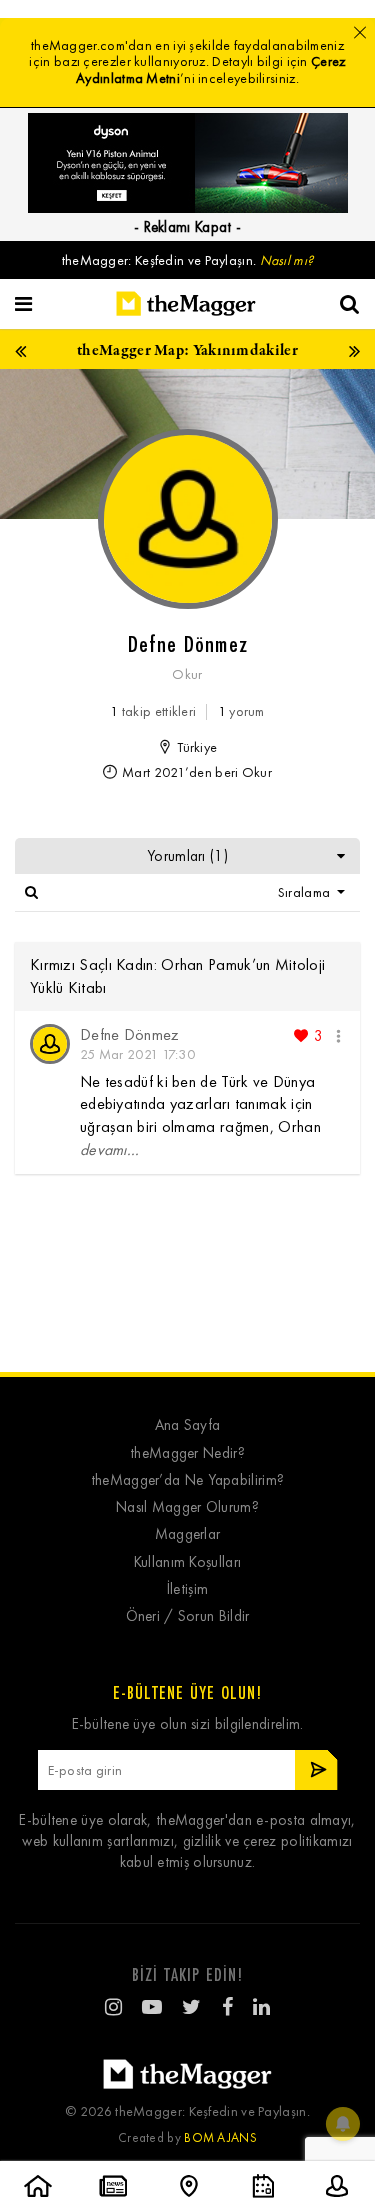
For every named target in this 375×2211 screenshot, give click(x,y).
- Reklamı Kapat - (187, 227)
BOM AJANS (220, 2137)
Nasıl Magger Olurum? (187, 1507)
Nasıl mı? (287, 260)
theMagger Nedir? (187, 1453)
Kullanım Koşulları (187, 1562)
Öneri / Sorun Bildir (188, 1616)
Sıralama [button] (306, 892)
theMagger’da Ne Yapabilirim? (187, 1480)
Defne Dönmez (130, 1034)
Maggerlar (188, 1534)
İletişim (187, 1589)
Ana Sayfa (188, 1425)
